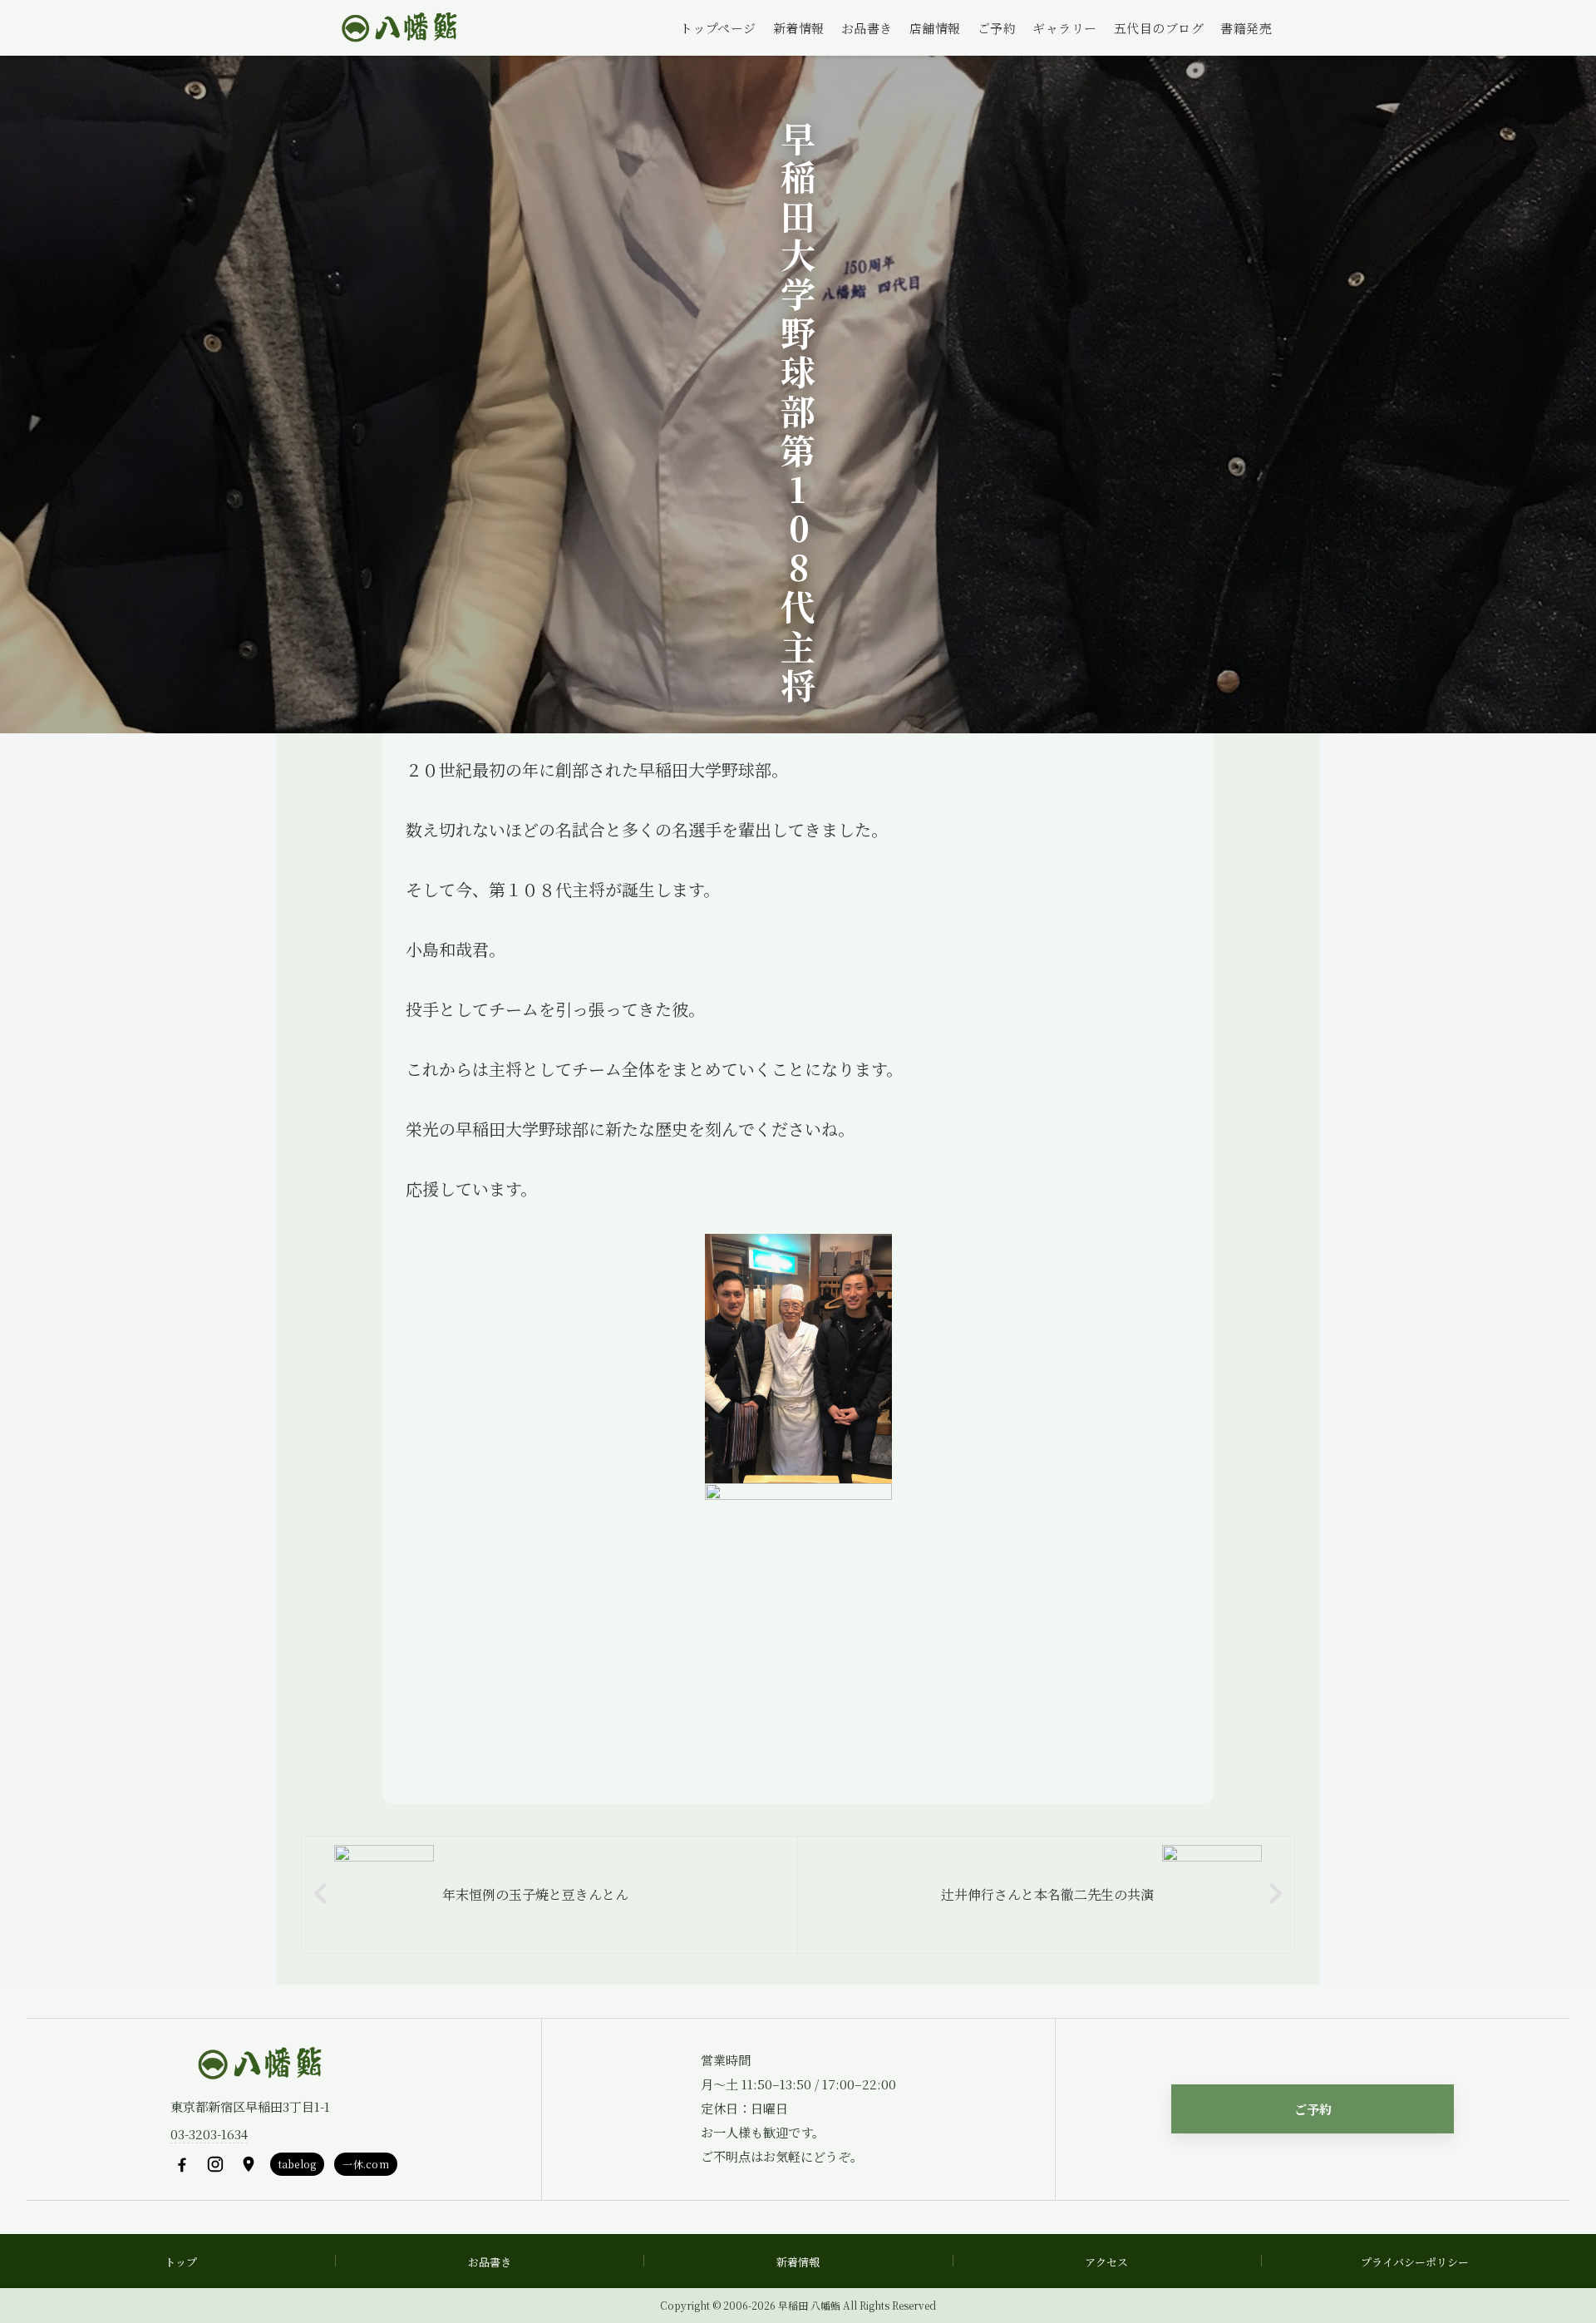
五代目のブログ (1159, 28)
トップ (181, 2262)
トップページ (718, 28)
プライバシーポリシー (1415, 2262)
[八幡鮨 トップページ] (397, 28)
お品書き (867, 28)
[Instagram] (215, 2164)
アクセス (1106, 2262)
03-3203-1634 (209, 2134)
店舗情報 (935, 28)
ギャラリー (1065, 28)
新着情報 (799, 28)
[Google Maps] (249, 2164)
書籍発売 (1246, 28)
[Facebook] (182, 2164)
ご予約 (997, 28)
